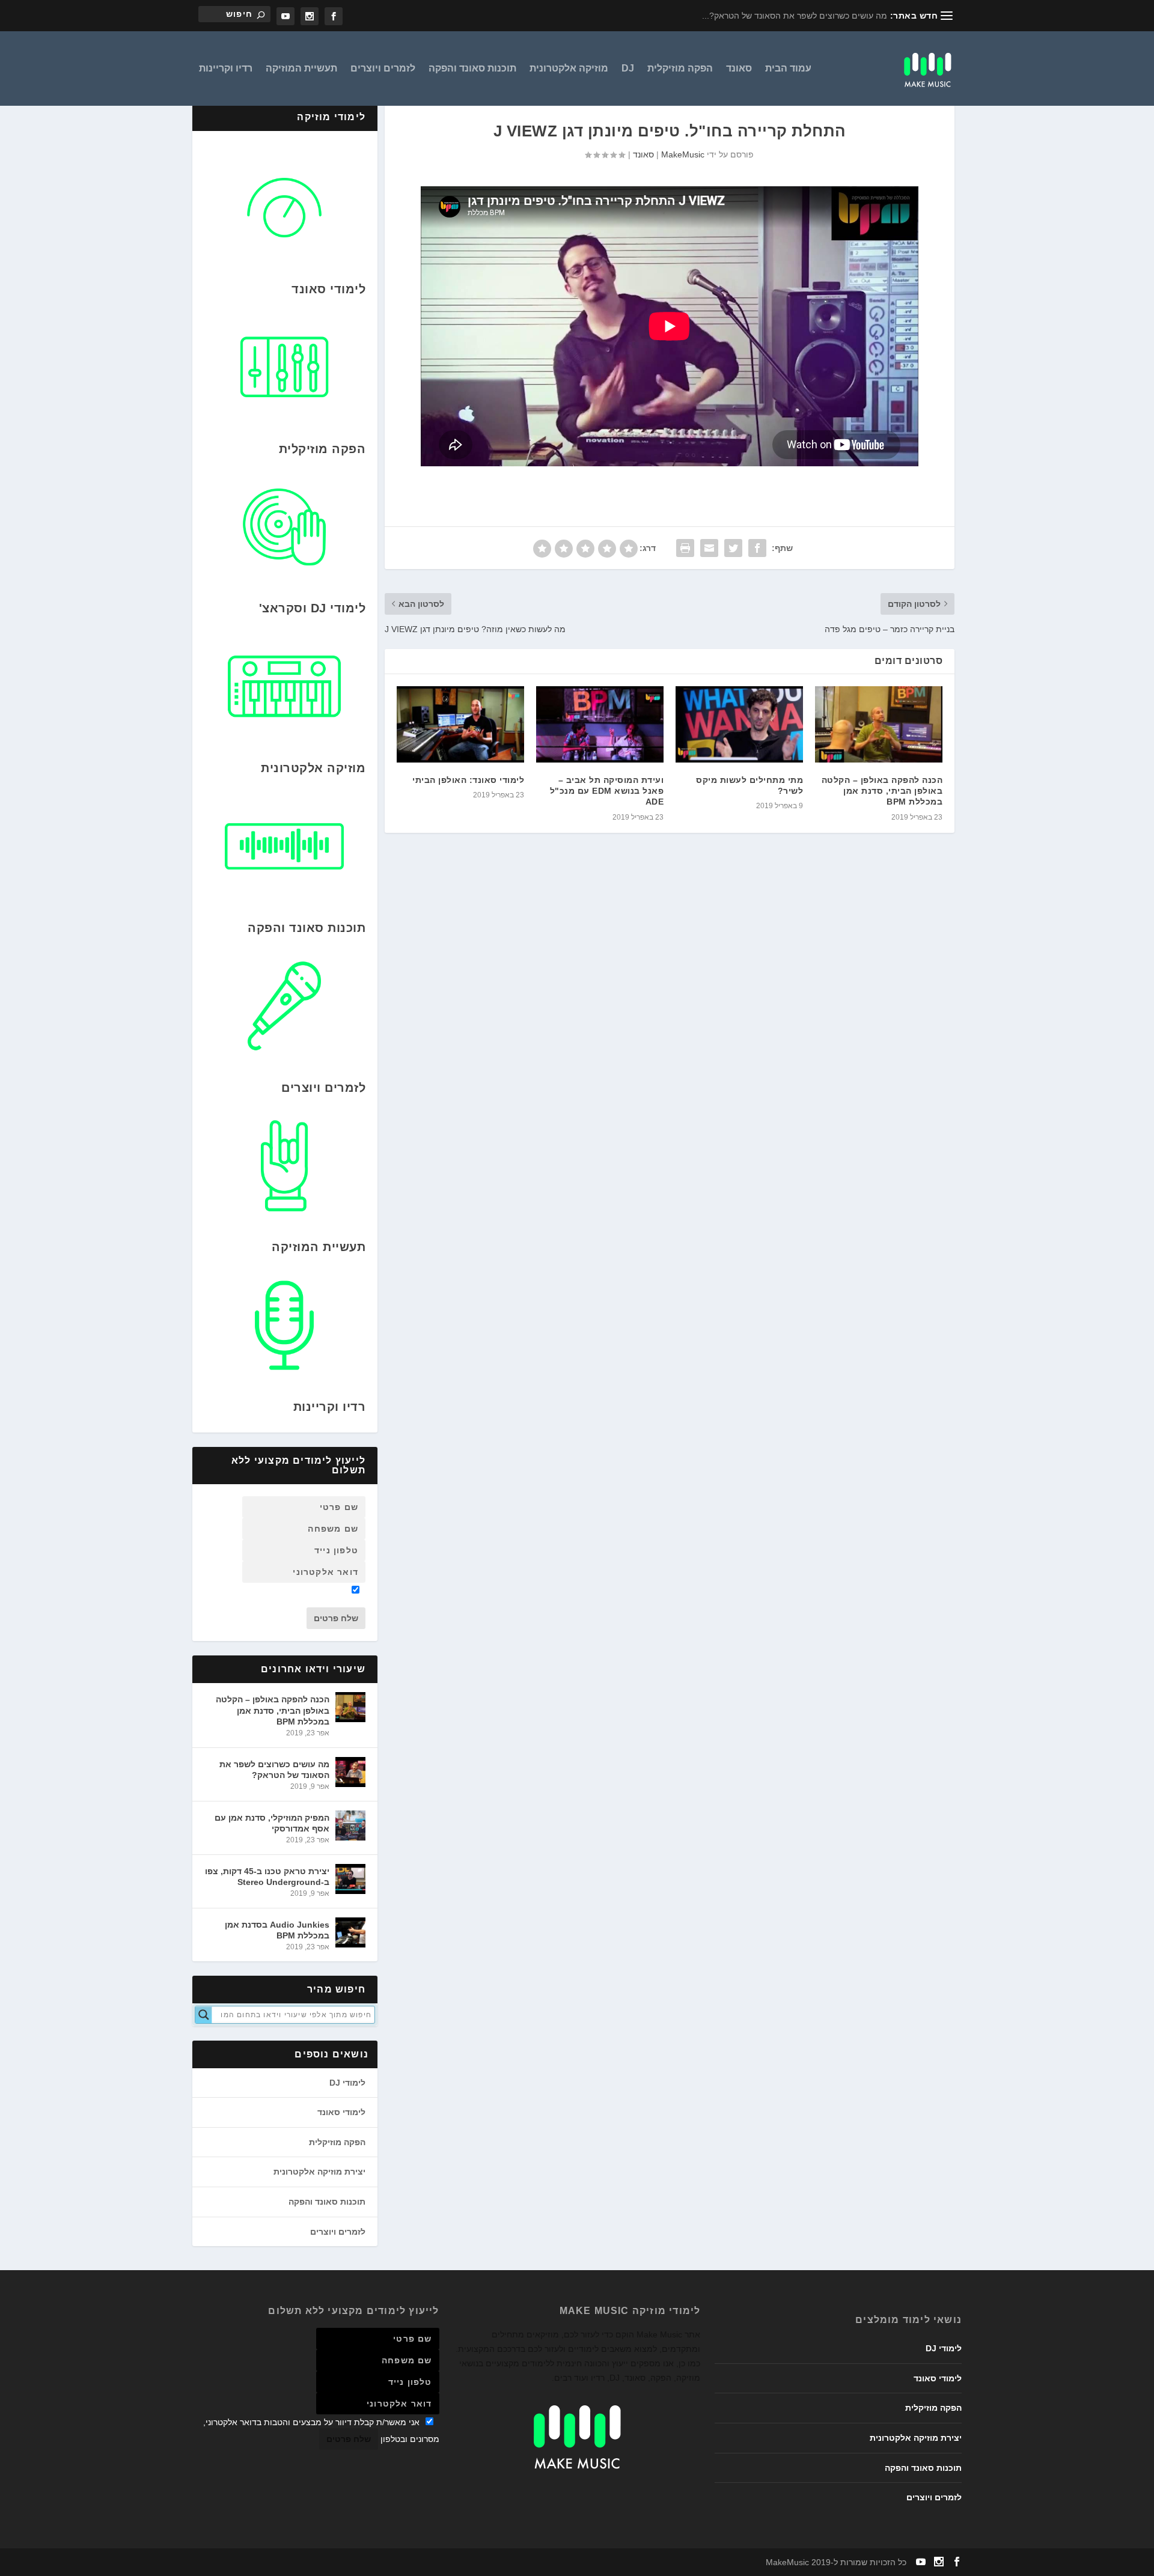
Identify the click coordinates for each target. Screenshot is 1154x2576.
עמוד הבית (788, 69)
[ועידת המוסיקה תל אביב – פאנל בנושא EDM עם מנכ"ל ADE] (600, 724)
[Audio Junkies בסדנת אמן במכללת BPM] (350, 1932)
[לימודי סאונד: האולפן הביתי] (460, 724)
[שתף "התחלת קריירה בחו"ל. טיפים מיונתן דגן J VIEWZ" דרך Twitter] (733, 548)
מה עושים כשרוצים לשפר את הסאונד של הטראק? (274, 1770)
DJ (628, 69)
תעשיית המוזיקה (301, 69)
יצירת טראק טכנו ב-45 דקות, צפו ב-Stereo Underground (267, 1877)
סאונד (739, 69)
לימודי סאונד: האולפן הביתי (468, 780)
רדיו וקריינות (226, 69)
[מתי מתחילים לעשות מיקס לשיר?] (739, 724)
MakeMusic (683, 154)
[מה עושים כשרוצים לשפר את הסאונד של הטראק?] (350, 1772)
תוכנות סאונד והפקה (472, 69)
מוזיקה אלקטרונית (569, 69)
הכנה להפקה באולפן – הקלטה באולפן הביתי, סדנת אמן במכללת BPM (882, 791)
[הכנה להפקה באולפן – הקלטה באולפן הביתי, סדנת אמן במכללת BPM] (879, 724)
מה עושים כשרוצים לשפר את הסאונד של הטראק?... (795, 16)
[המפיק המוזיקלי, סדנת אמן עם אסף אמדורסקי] (350, 1825)
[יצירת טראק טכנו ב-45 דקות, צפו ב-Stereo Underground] (350, 1879)
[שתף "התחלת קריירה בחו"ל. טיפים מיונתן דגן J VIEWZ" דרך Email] (709, 548)
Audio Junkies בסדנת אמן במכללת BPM (277, 1930)
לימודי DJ (347, 2083)
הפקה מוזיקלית (680, 69)
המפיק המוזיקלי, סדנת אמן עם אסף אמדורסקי (272, 1823)
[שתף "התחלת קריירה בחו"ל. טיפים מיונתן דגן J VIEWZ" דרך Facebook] (757, 548)
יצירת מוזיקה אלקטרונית (319, 2172)
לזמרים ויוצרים (383, 69)
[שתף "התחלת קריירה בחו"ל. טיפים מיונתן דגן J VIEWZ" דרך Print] (685, 548)
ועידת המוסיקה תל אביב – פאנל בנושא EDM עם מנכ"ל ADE (607, 791)
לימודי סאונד (341, 2112)
